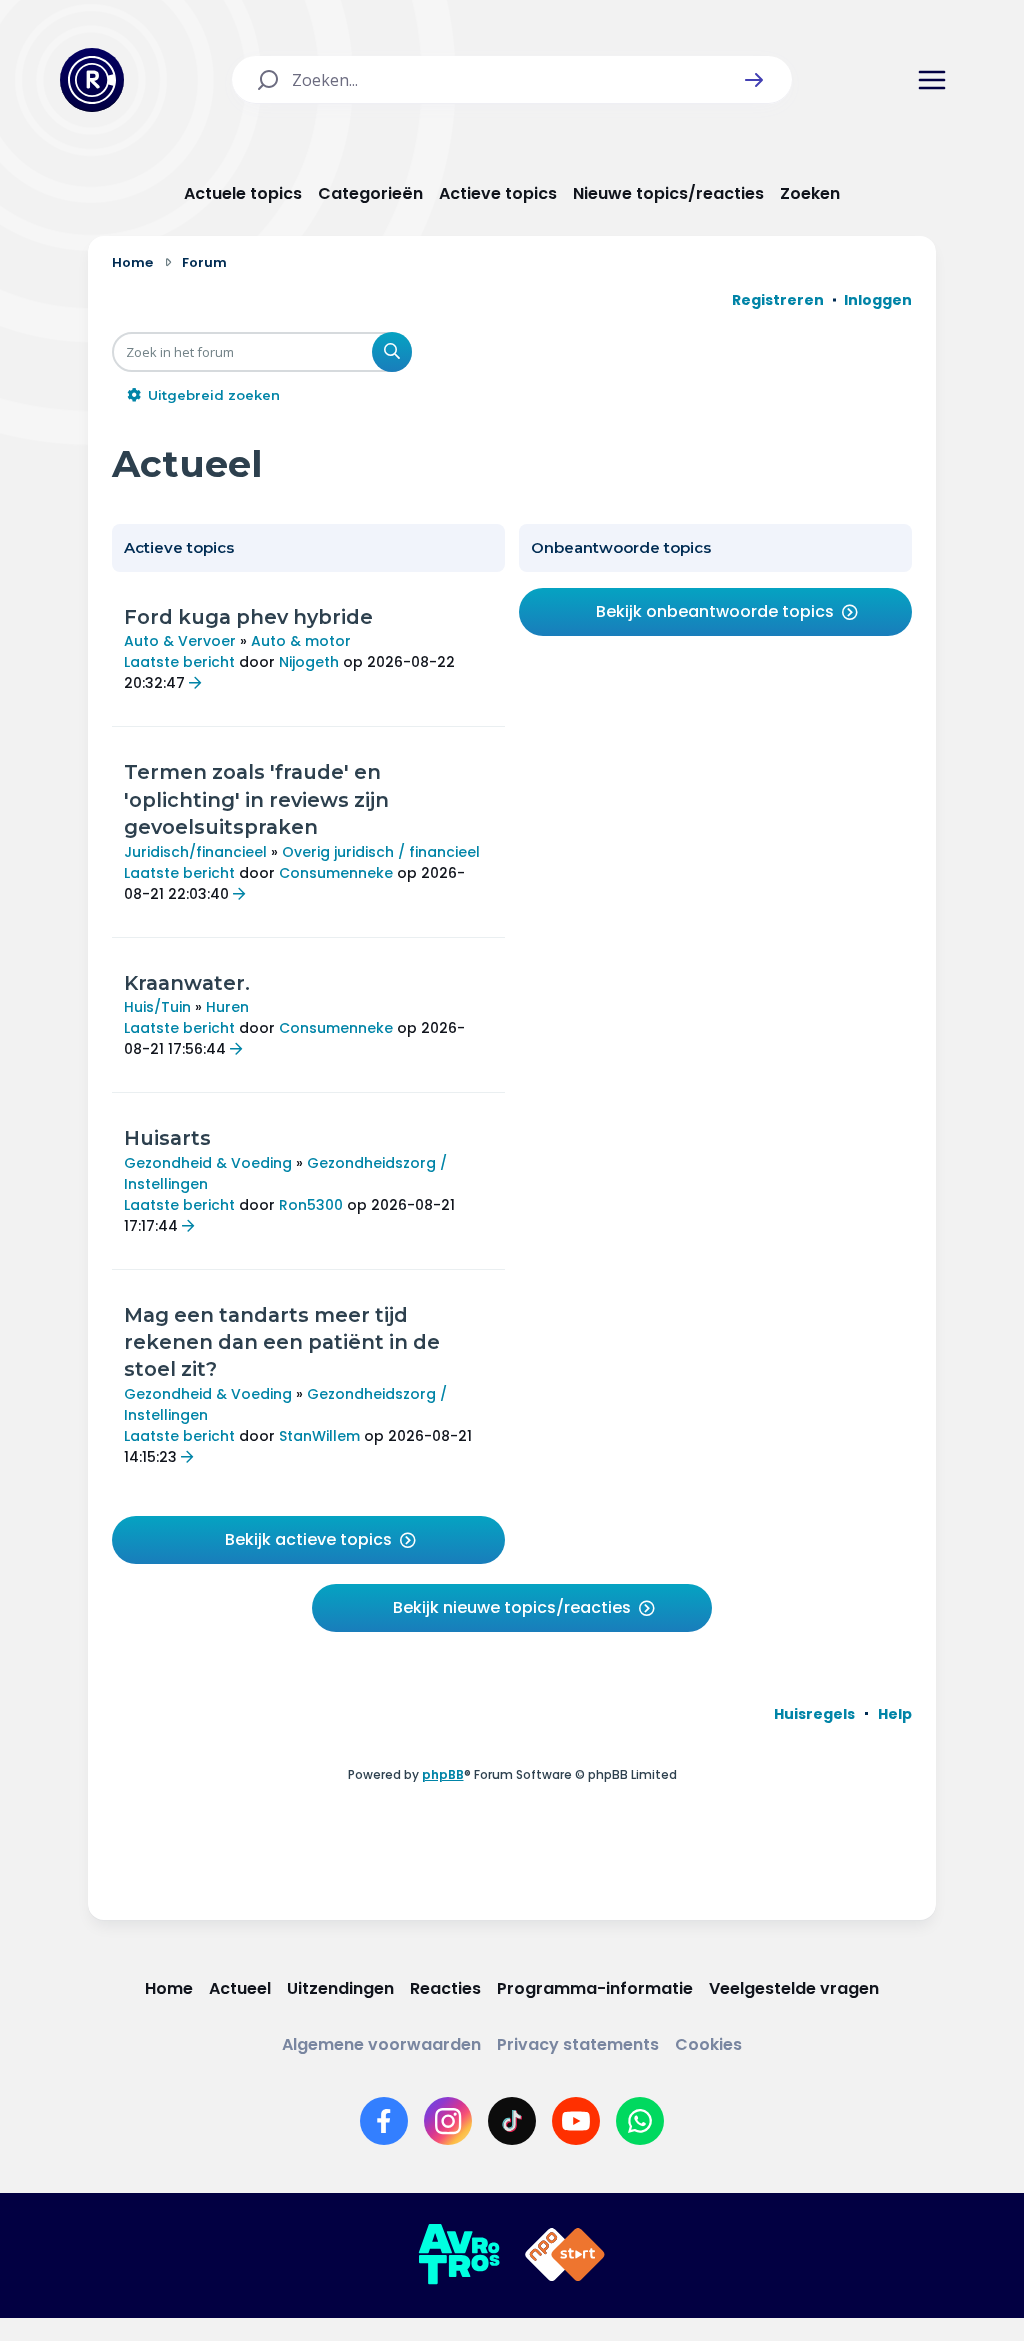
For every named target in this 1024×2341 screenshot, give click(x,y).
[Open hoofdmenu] (932, 80)
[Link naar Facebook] (384, 2121)
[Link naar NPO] (565, 2255)
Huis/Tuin (157, 1007)
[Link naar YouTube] (576, 2121)
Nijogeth (309, 662)
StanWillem (319, 1436)
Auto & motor (301, 641)
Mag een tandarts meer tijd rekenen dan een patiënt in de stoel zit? (282, 1342)
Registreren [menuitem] (778, 300)
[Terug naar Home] (92, 80)
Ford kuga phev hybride (248, 617)
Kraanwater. (187, 983)
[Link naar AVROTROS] (459, 2255)
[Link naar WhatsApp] (640, 2121)
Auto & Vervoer (180, 641)
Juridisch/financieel (195, 852)
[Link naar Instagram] (448, 2121)
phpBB (443, 1774)
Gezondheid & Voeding (208, 1163)
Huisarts (167, 1138)
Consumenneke (336, 873)
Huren (227, 1007)
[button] (754, 80)
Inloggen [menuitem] (878, 300)
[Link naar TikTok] (512, 2121)
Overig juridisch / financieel (381, 852)
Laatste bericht (179, 662)
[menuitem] (814, 1714)
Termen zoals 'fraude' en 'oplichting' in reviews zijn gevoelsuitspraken (256, 799)
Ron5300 (311, 1205)
